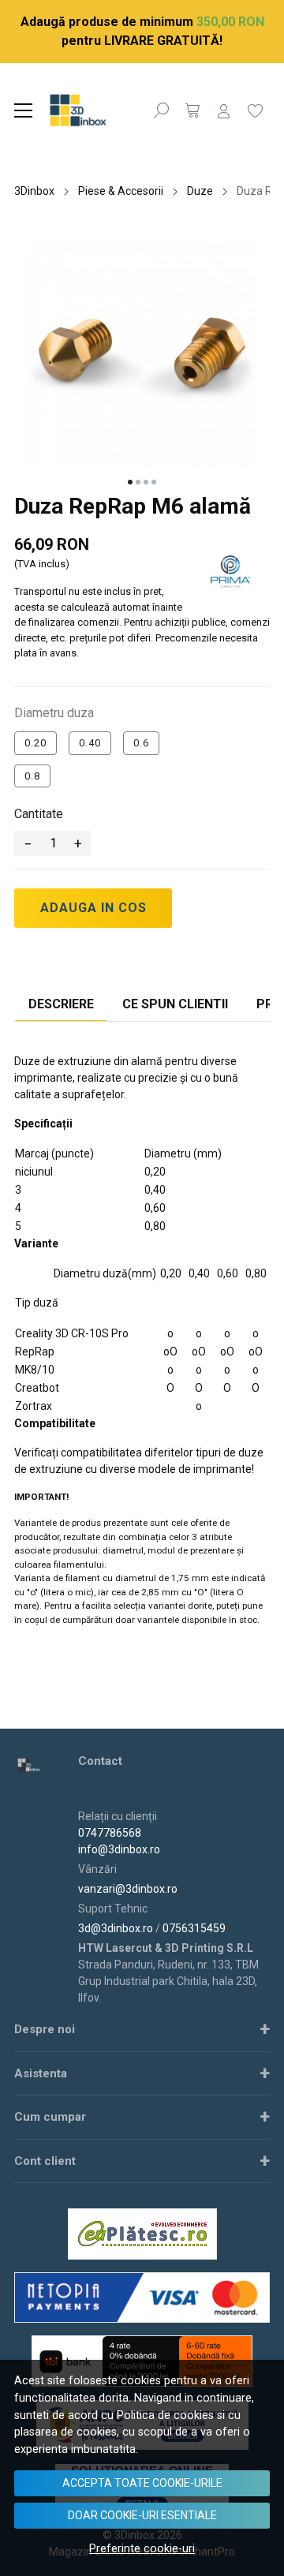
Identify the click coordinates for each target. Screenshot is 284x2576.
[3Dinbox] (94, 110)
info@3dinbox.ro (119, 1849)
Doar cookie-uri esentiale (142, 2515)
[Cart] (192, 110)
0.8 (32, 776)
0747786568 (110, 1833)
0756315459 (194, 1928)
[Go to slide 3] (146, 482)
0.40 (90, 743)
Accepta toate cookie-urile (142, 2483)
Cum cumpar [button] (50, 2117)
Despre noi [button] (45, 2029)
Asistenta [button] (41, 2073)
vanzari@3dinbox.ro (128, 1889)
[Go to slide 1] (130, 482)
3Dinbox (34, 191)
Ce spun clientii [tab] (175, 1004)
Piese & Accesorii (121, 191)
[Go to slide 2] (138, 482)
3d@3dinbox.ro (116, 1928)
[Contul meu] (224, 110)
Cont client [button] (45, 2161)
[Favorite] (256, 110)
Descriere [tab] (61, 1004)
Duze (200, 191)
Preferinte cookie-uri (142, 2549)
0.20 (35, 743)
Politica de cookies (165, 2415)
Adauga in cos (93, 908)
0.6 (141, 743)
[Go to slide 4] (154, 482)
